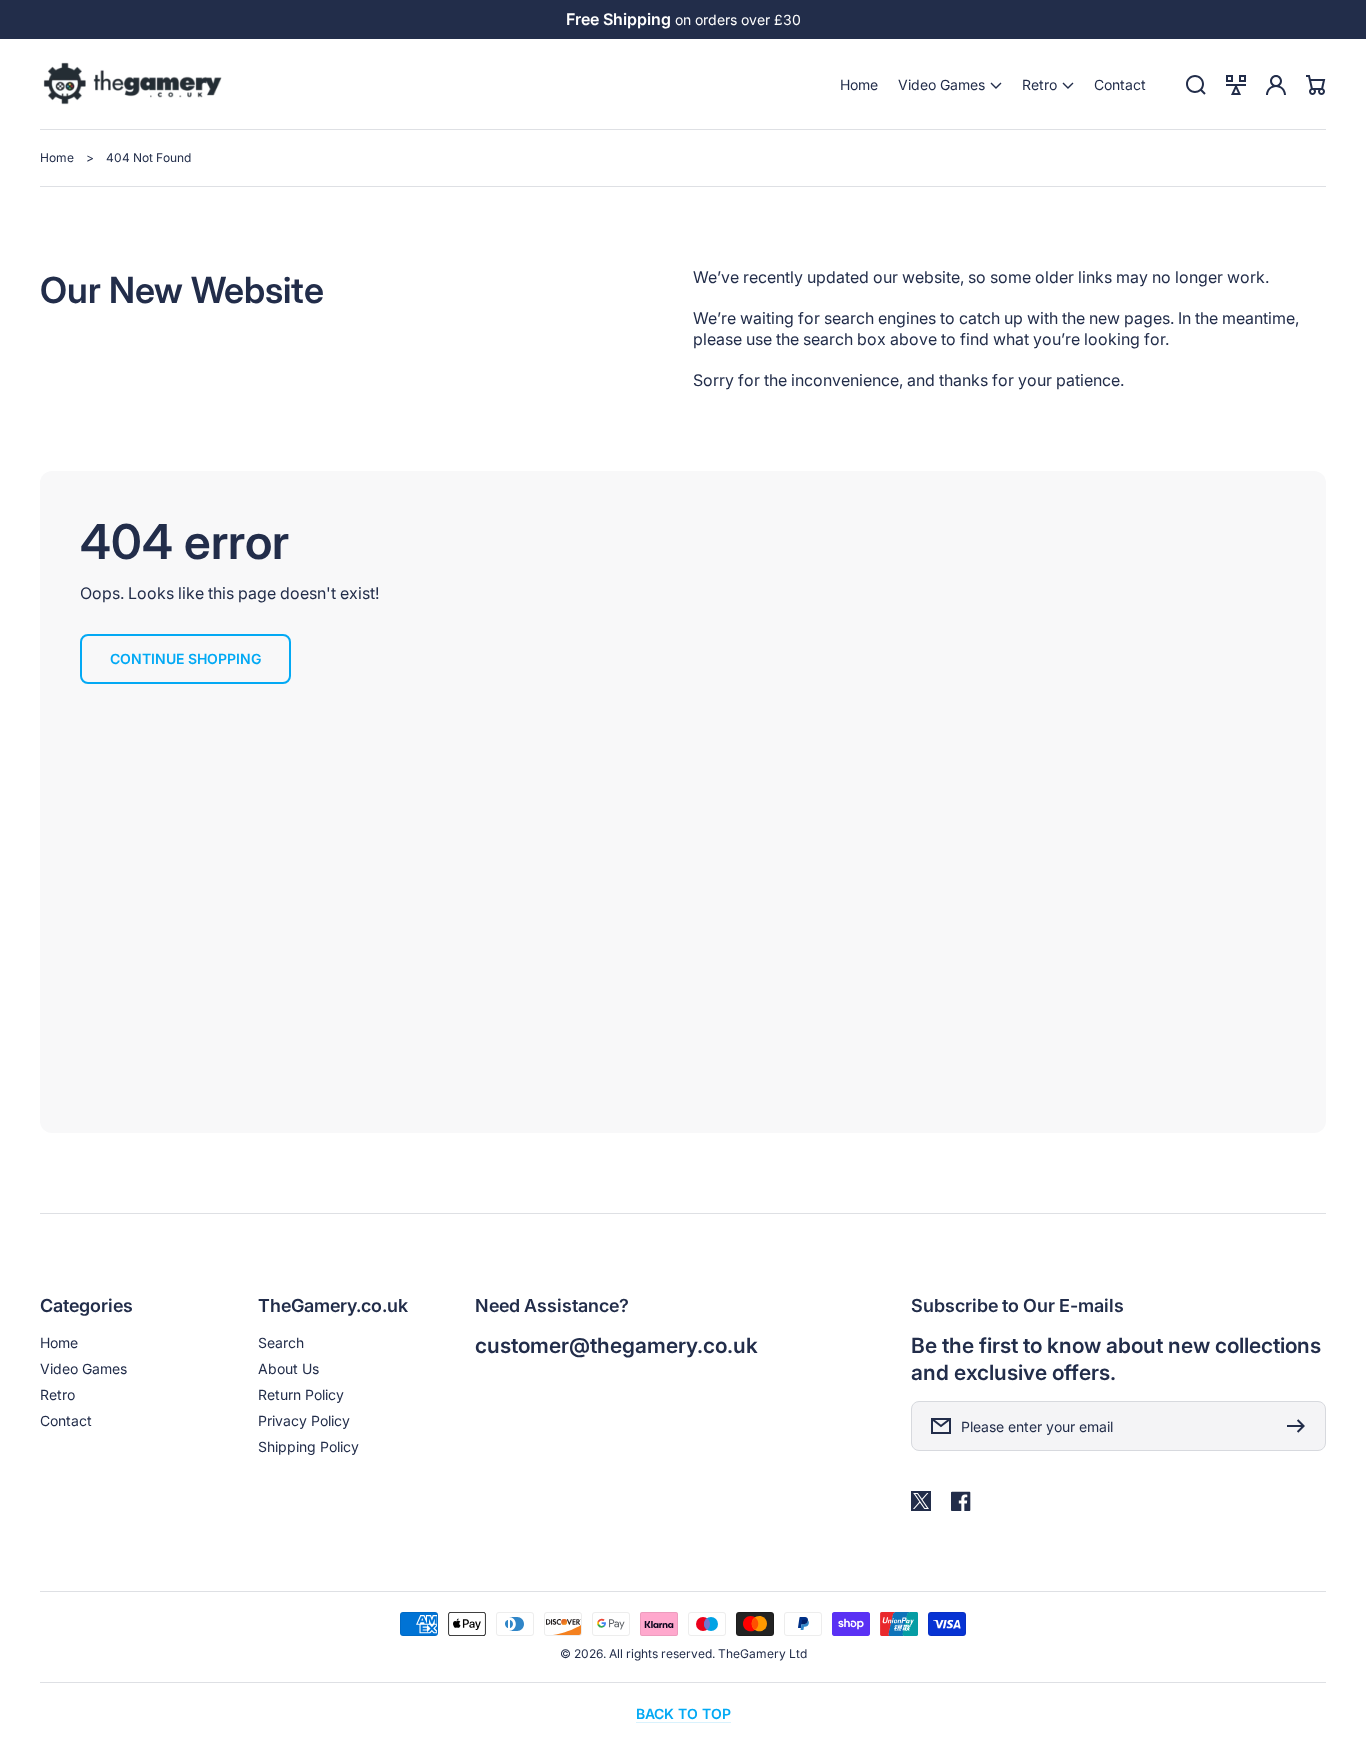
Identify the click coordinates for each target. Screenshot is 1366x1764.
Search (281, 1342)
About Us (288, 1368)
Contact (66, 1420)
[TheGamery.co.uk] (133, 85)
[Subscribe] (1301, 1426)
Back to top (683, 1713)
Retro (57, 1394)
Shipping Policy (308, 1446)
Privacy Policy (304, 1420)
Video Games (83, 1368)
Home (57, 157)
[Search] (1196, 85)
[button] (950, 84)
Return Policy (301, 1394)
